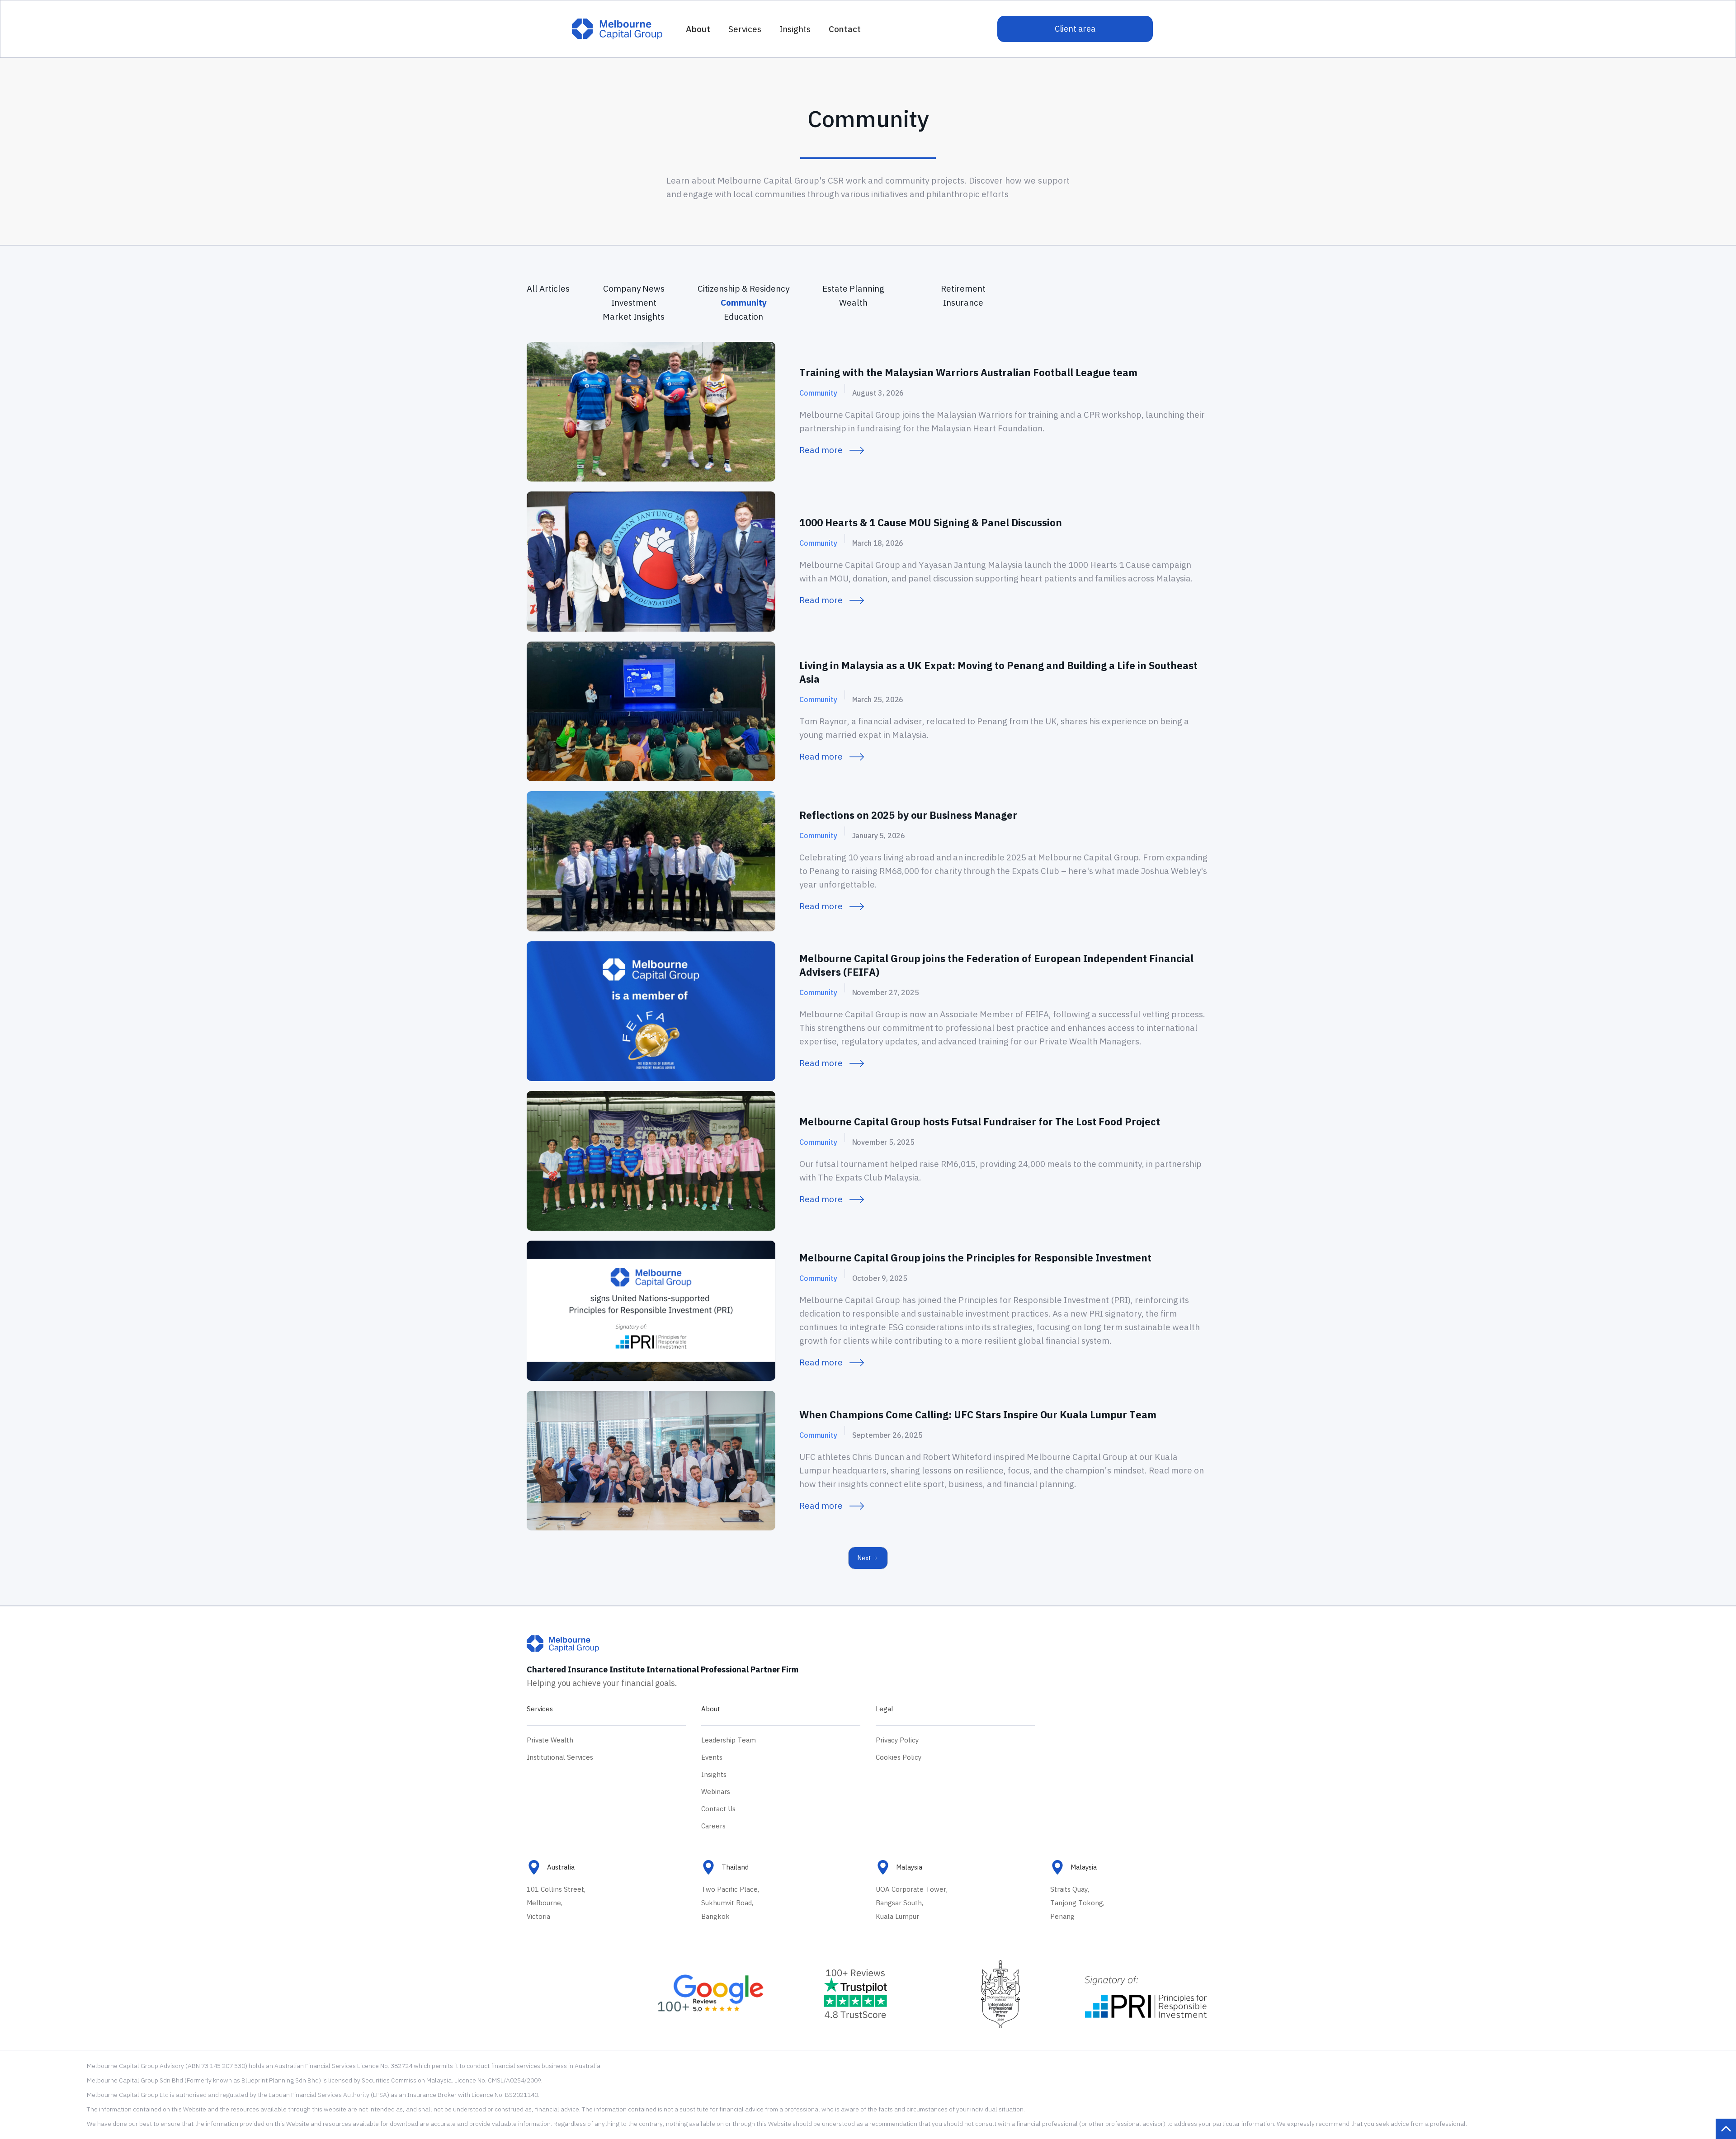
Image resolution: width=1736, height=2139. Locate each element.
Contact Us (718, 1809)
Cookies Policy (899, 1757)
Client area (1075, 29)
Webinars (716, 1792)
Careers (713, 1826)
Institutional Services (560, 1757)
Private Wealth (550, 1740)
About (698, 29)
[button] (745, 29)
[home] (617, 29)
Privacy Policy (897, 1740)
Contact (845, 29)
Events (712, 1757)
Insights (714, 1774)
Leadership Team (729, 1740)
